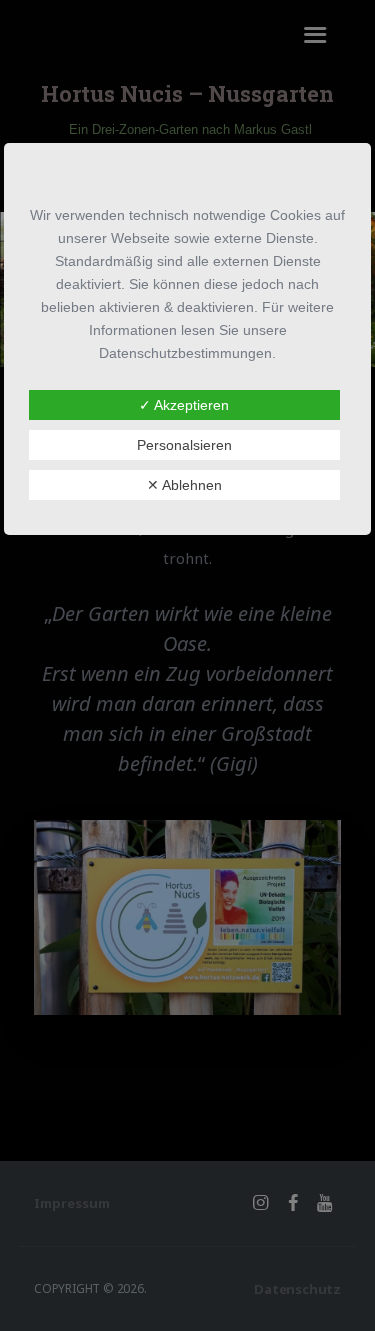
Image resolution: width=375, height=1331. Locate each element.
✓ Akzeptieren (184, 405)
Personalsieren (184, 445)
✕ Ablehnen (184, 485)
